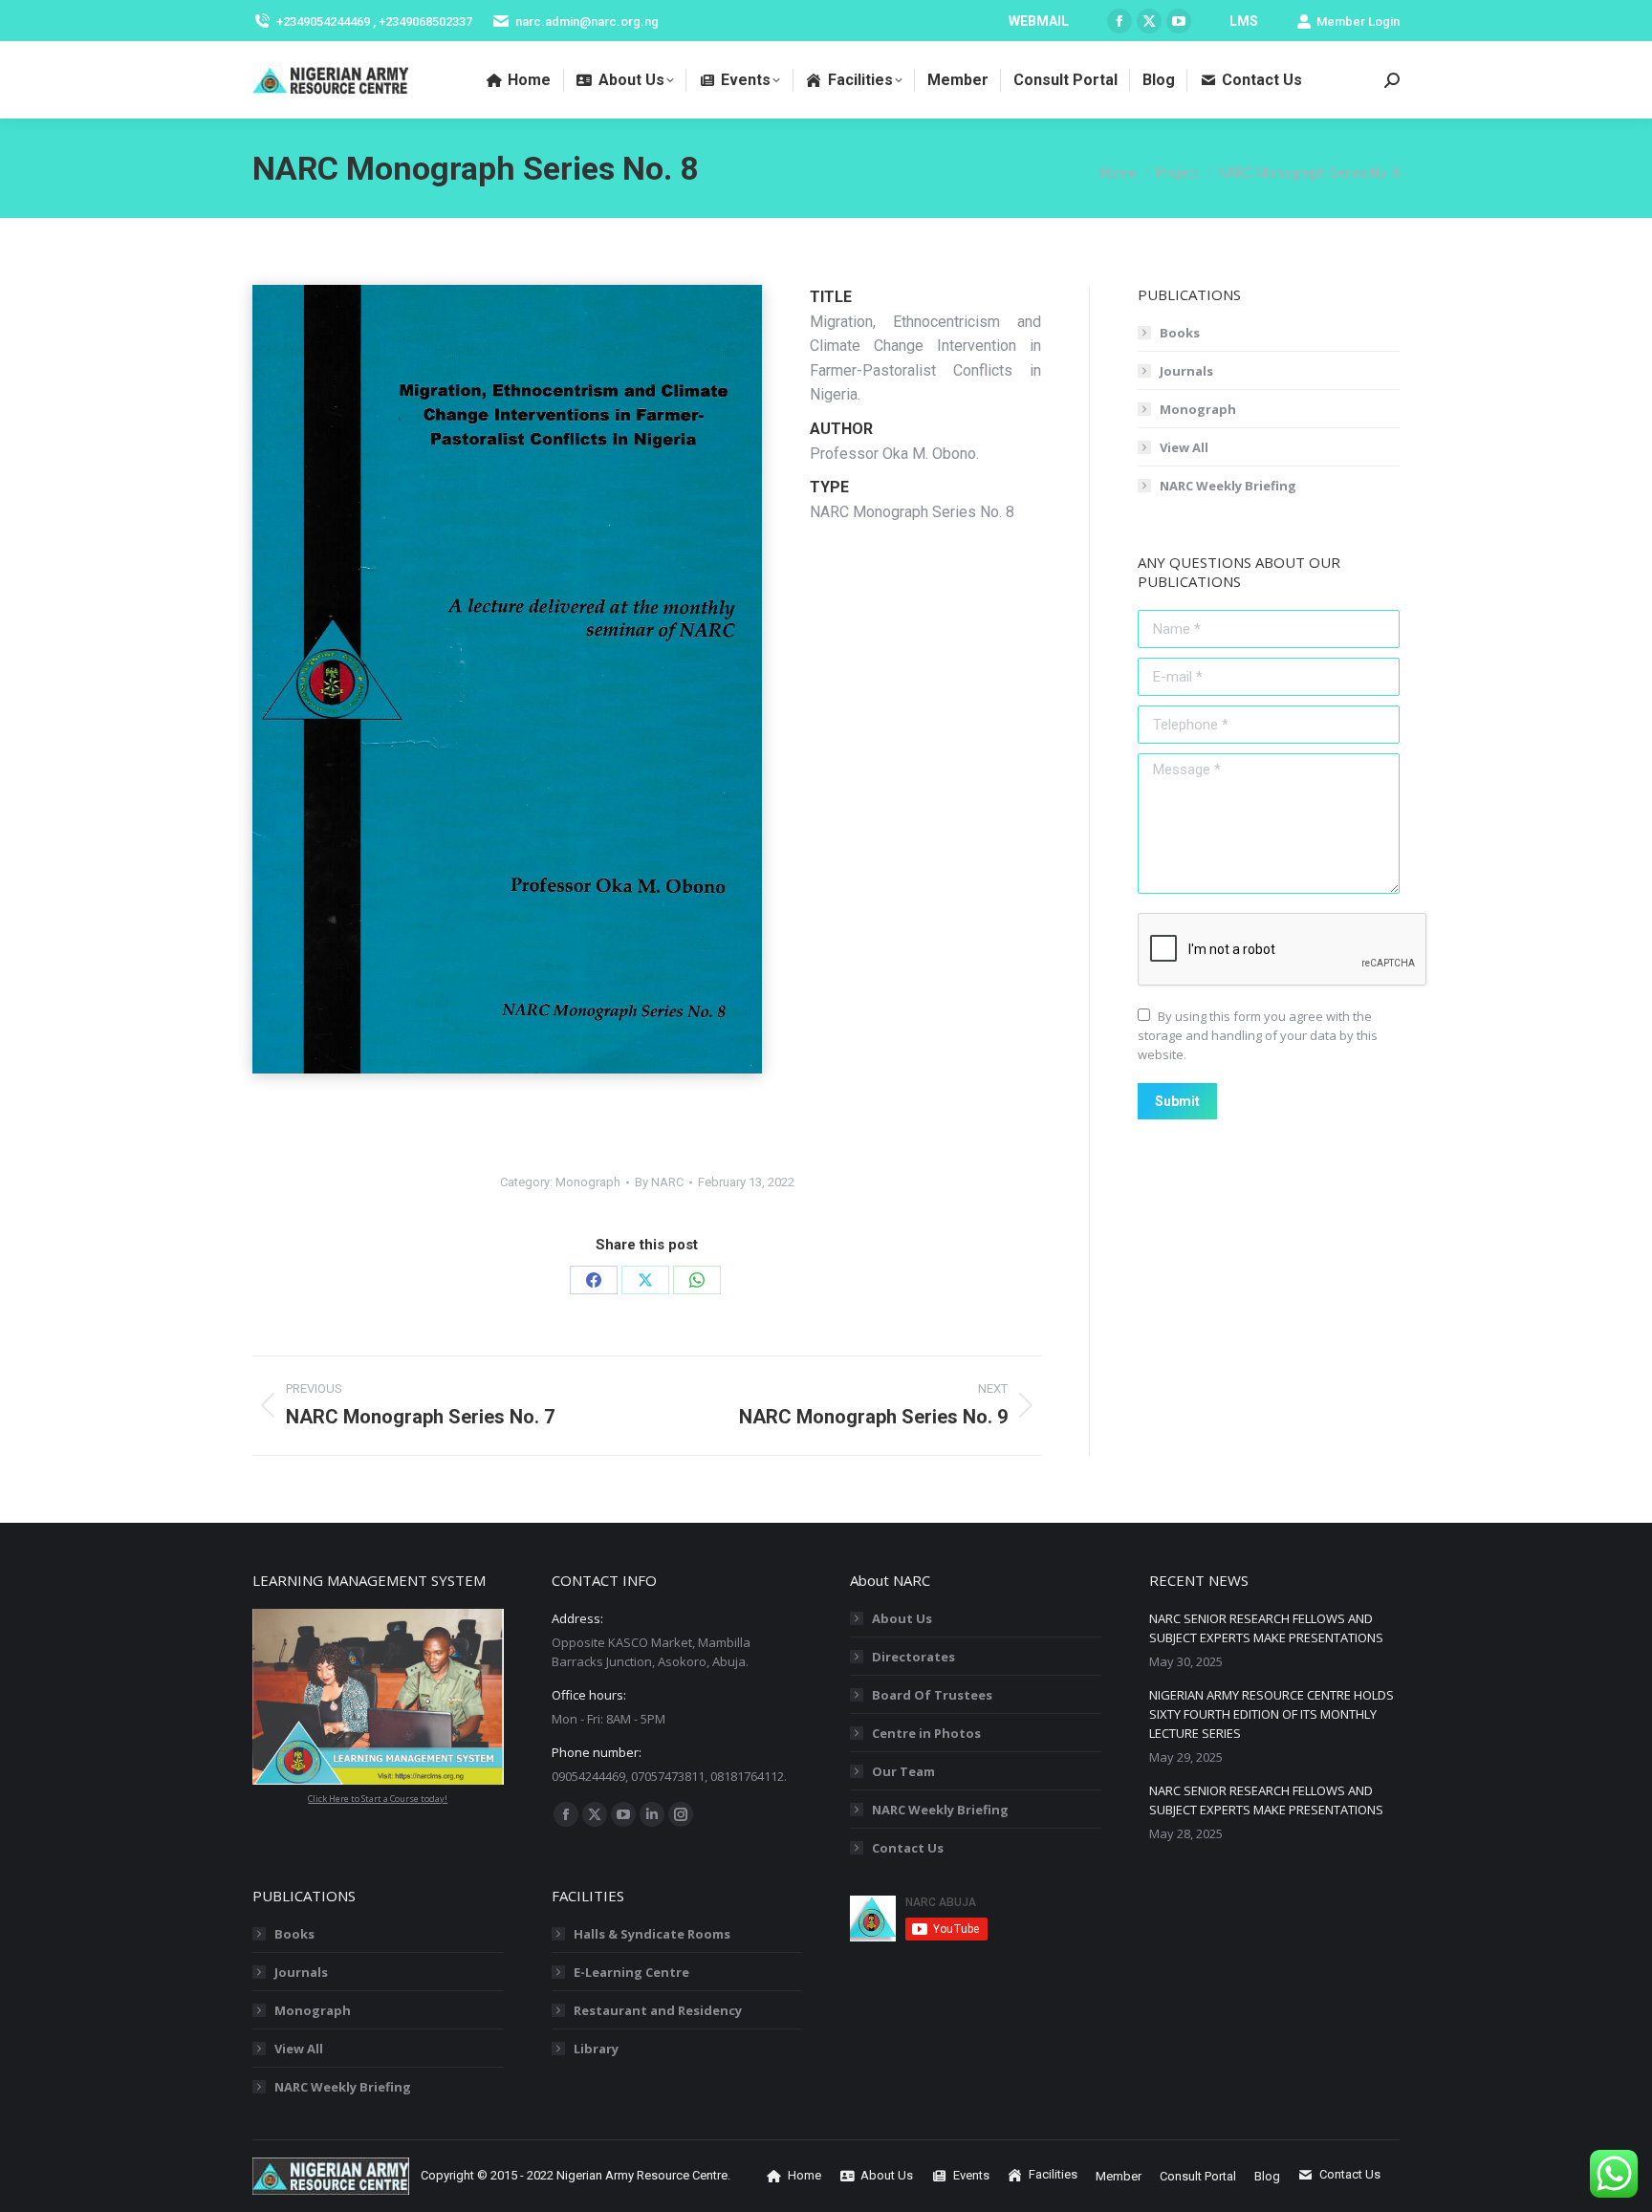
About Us (902, 1618)
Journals (1186, 371)
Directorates (913, 1657)
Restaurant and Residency (658, 2010)
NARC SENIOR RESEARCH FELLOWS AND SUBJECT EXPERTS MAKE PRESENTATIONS (1266, 1628)
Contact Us (908, 1848)
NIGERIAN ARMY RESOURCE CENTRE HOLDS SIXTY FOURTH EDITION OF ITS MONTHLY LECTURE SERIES (1272, 1714)
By (659, 1182)
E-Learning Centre (631, 1972)
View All (1184, 447)
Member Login (1358, 22)
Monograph (588, 1182)
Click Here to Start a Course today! (378, 1799)
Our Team (903, 1771)
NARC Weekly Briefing (1228, 486)
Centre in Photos (926, 1733)
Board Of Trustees (932, 1695)
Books (1180, 333)
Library (596, 2049)
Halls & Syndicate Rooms (652, 1934)
